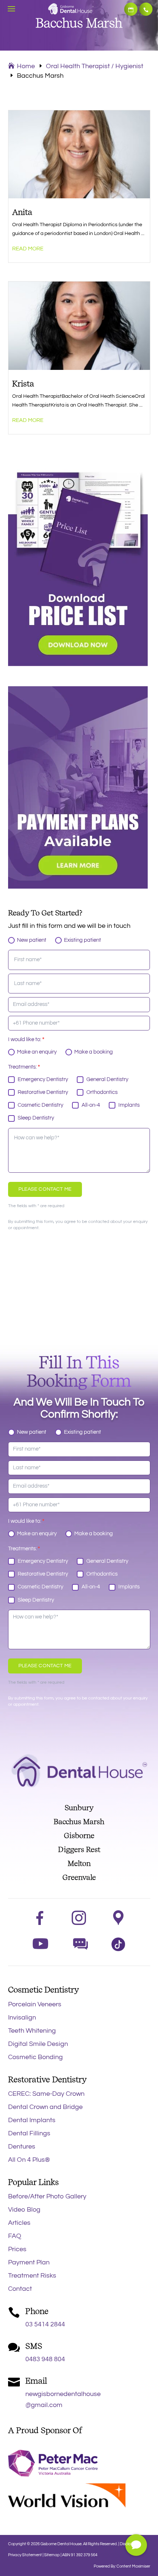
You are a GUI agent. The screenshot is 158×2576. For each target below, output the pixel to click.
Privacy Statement (25, 2555)
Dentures (22, 2147)
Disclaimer (129, 2544)
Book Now (131, 9)
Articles (19, 2223)
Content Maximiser (133, 2566)
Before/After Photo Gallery (47, 2196)
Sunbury (79, 1808)
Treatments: (24, 1067)
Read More (28, 249)
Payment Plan (29, 2262)
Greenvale (79, 1877)
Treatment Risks (32, 2276)
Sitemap (52, 2555)
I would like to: (26, 1039)
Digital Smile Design (38, 2044)
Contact (20, 2289)
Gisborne (79, 1835)
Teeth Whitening (32, 2031)
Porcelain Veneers (35, 2004)
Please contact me (45, 1189)
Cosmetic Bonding (35, 2057)
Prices (17, 2249)
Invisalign (22, 2018)
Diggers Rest (79, 1849)
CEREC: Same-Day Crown (46, 2094)
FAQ (15, 2236)
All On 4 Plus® (29, 2160)
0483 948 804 (45, 2359)
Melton (79, 1863)
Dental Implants (32, 2120)
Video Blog (24, 2210)
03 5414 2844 (146, 9)
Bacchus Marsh (79, 1822)
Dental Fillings (29, 2133)
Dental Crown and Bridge (45, 2107)
